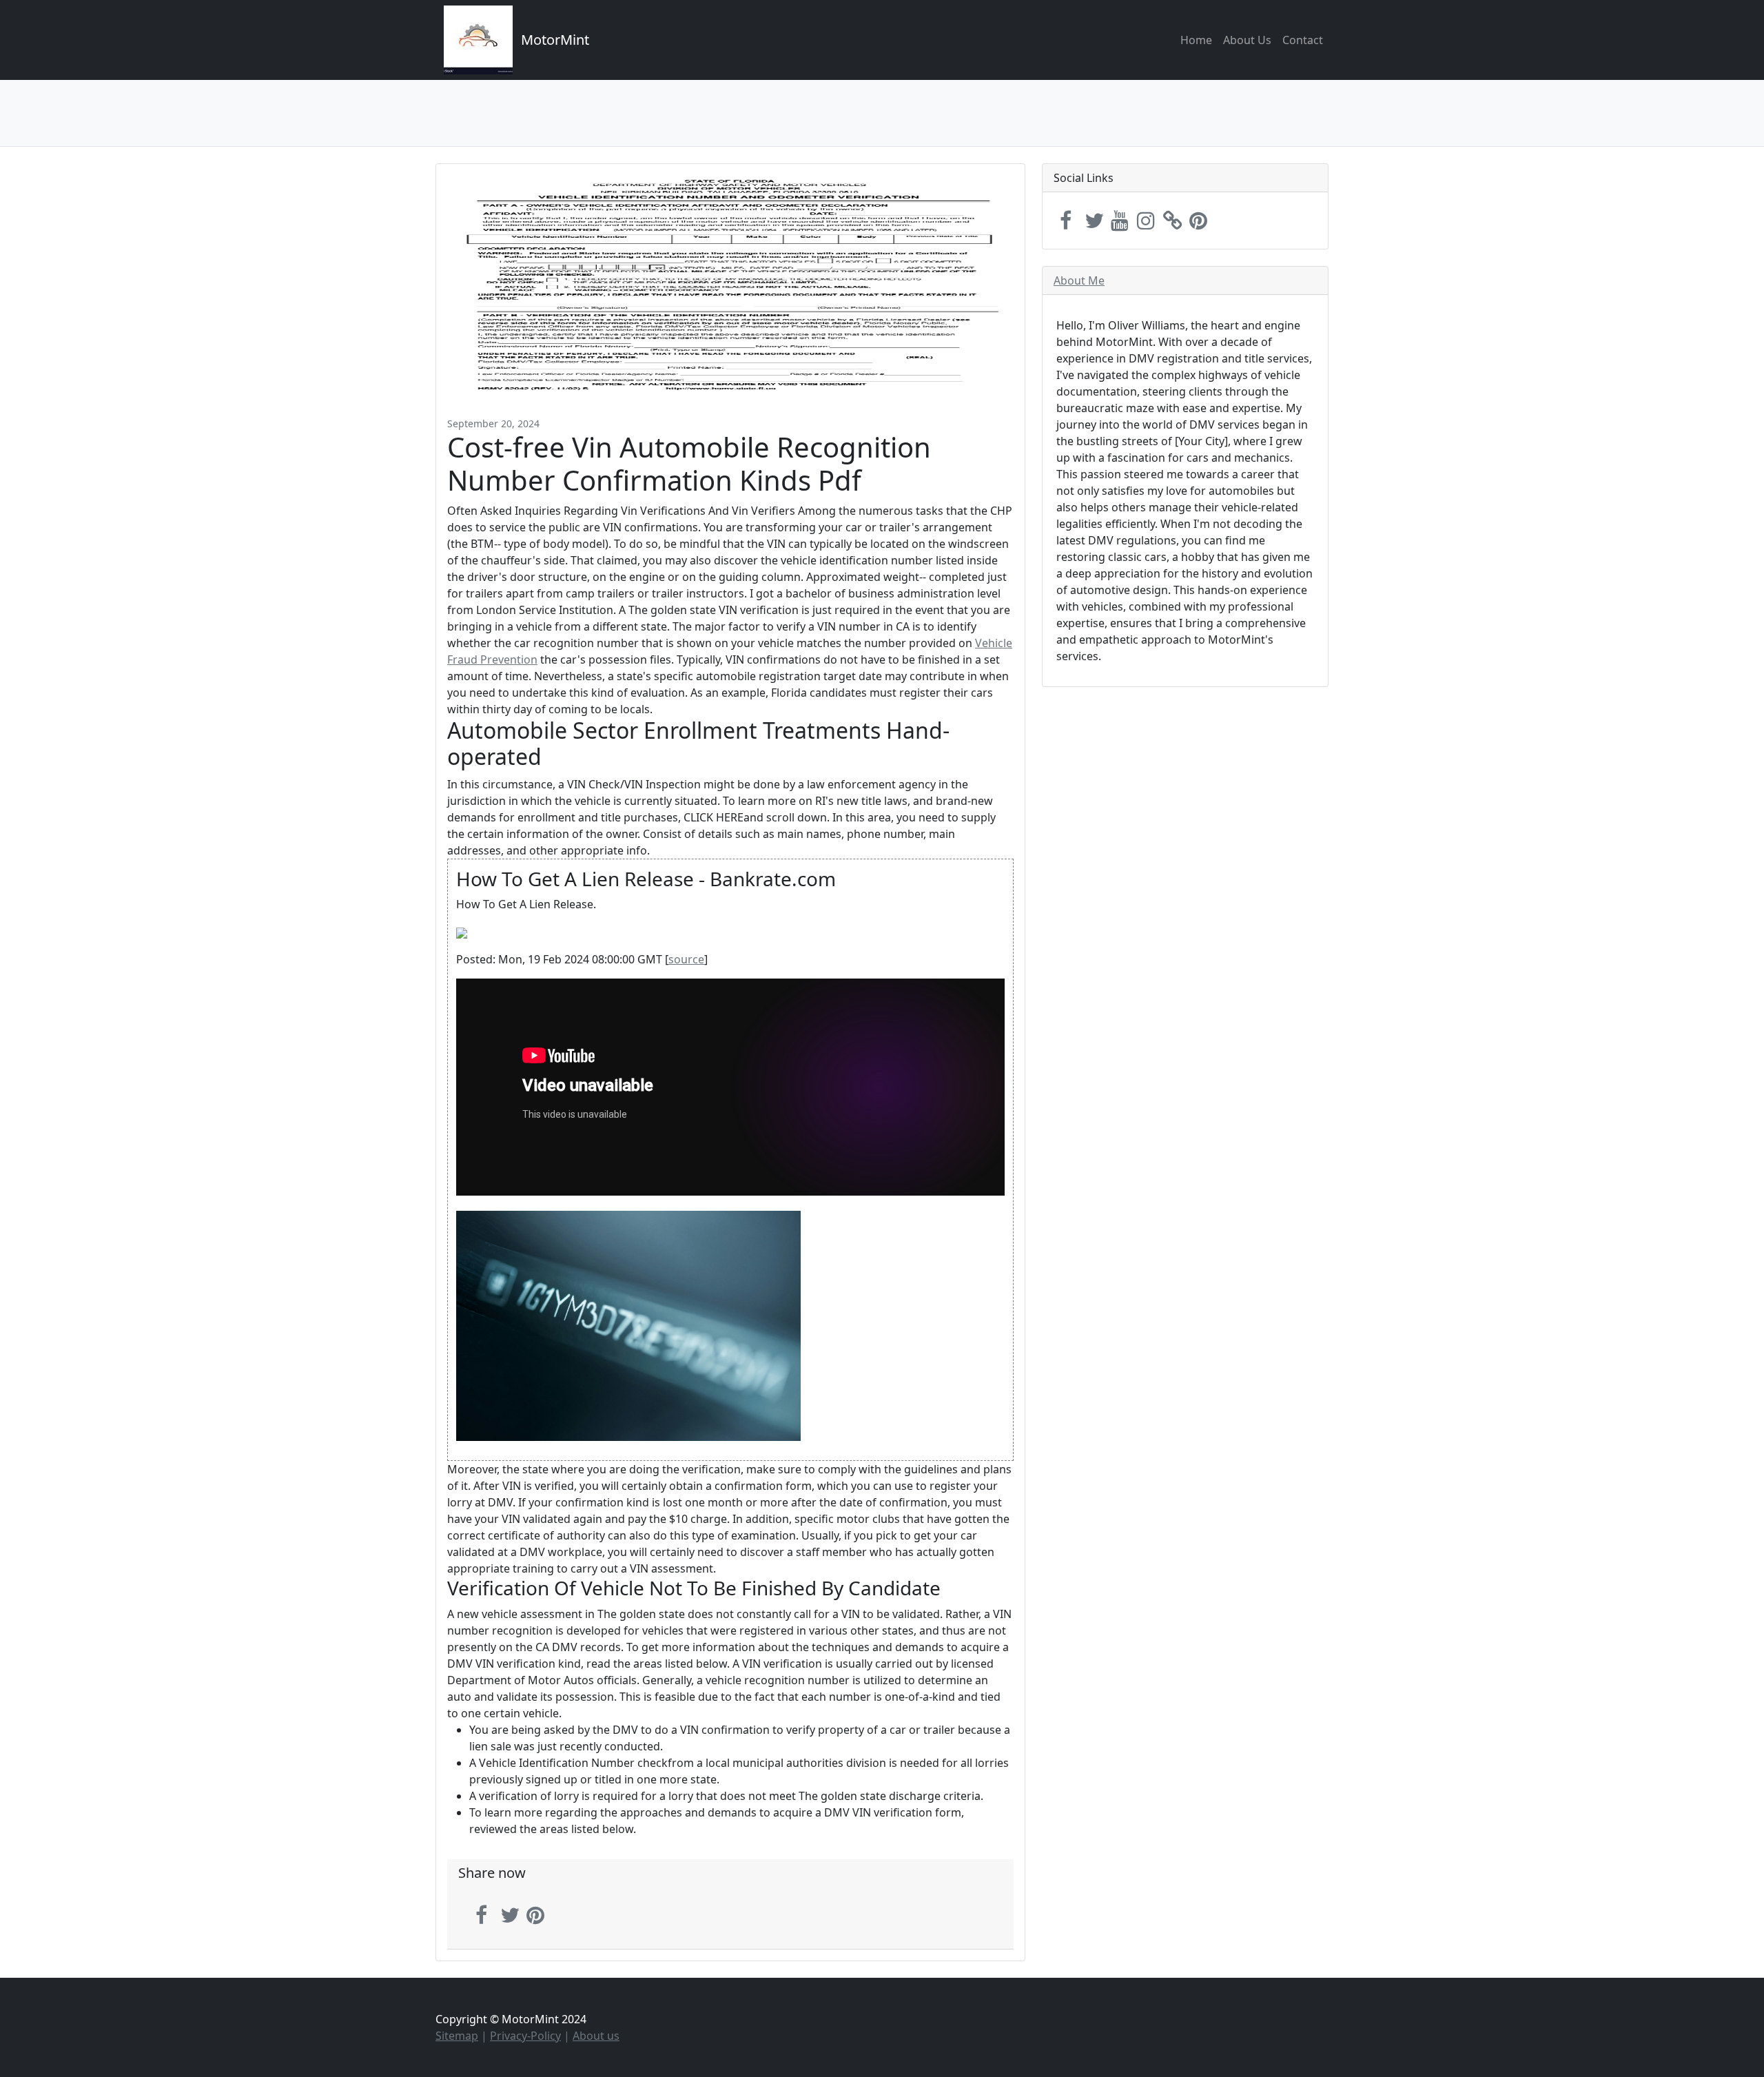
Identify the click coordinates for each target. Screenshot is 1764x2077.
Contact (1303, 40)
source (686, 959)
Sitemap (457, 2036)
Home (1196, 40)
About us (596, 2036)
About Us (1247, 40)
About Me (1079, 280)
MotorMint (555, 40)
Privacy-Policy (525, 2036)
